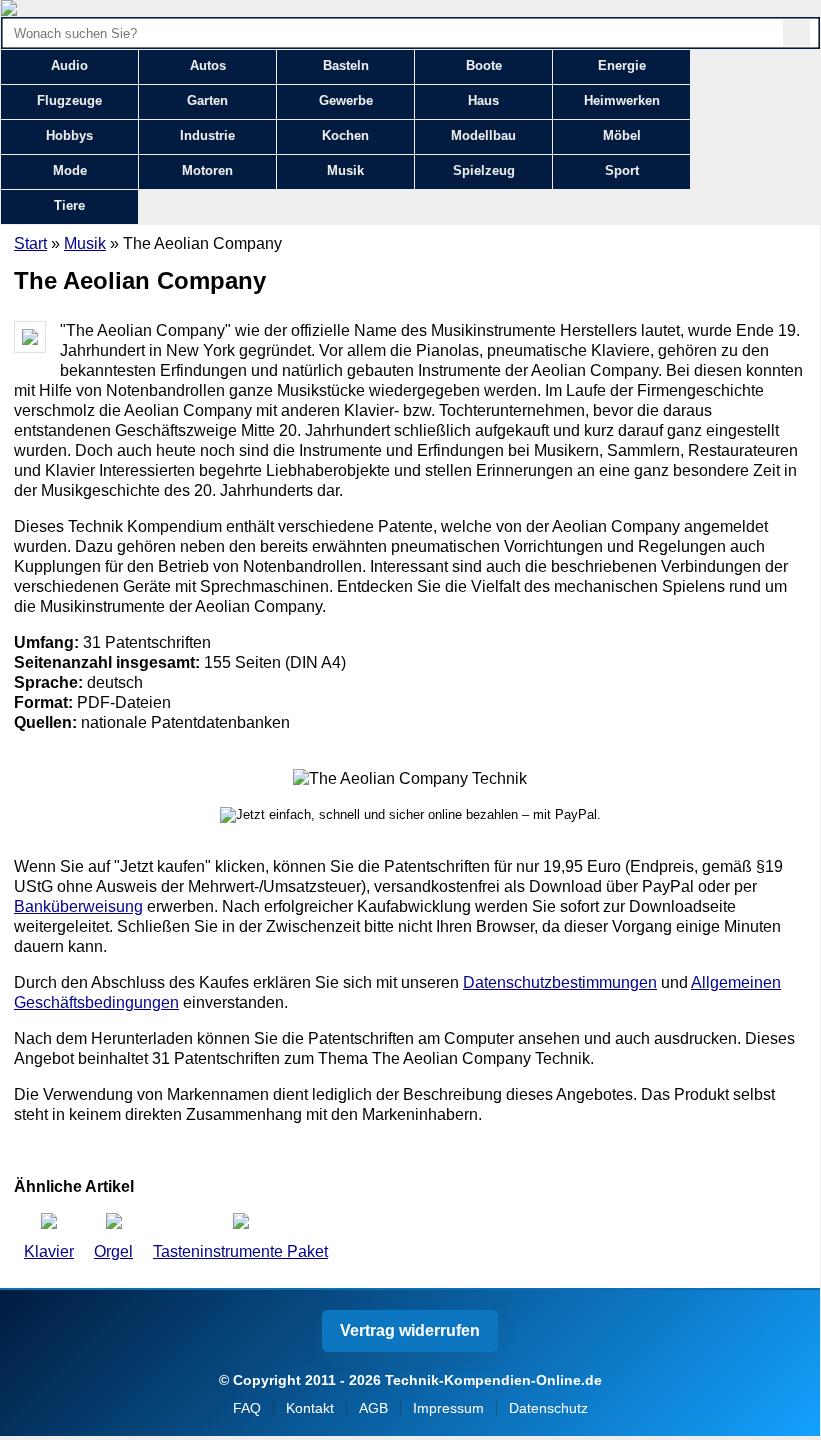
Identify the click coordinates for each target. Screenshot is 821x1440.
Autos (208, 65)
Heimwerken (622, 100)
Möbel (622, 135)
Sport (622, 170)
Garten (207, 100)
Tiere (69, 205)
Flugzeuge (69, 100)
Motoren (207, 170)
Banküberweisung (78, 906)
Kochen (345, 135)
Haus (483, 100)
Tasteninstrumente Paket (240, 1251)
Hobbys (69, 135)
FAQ (247, 1408)
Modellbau (483, 135)
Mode (70, 170)
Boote (484, 65)
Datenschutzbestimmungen (560, 982)
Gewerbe (346, 100)
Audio (69, 65)
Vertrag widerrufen (410, 1330)
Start (30, 243)
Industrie (207, 135)
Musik (345, 170)
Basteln (346, 65)
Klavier (49, 1251)
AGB (373, 1408)
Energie (622, 65)
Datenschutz (548, 1408)
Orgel (113, 1251)
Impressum (448, 1408)
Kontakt (310, 1408)
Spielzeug (484, 170)
